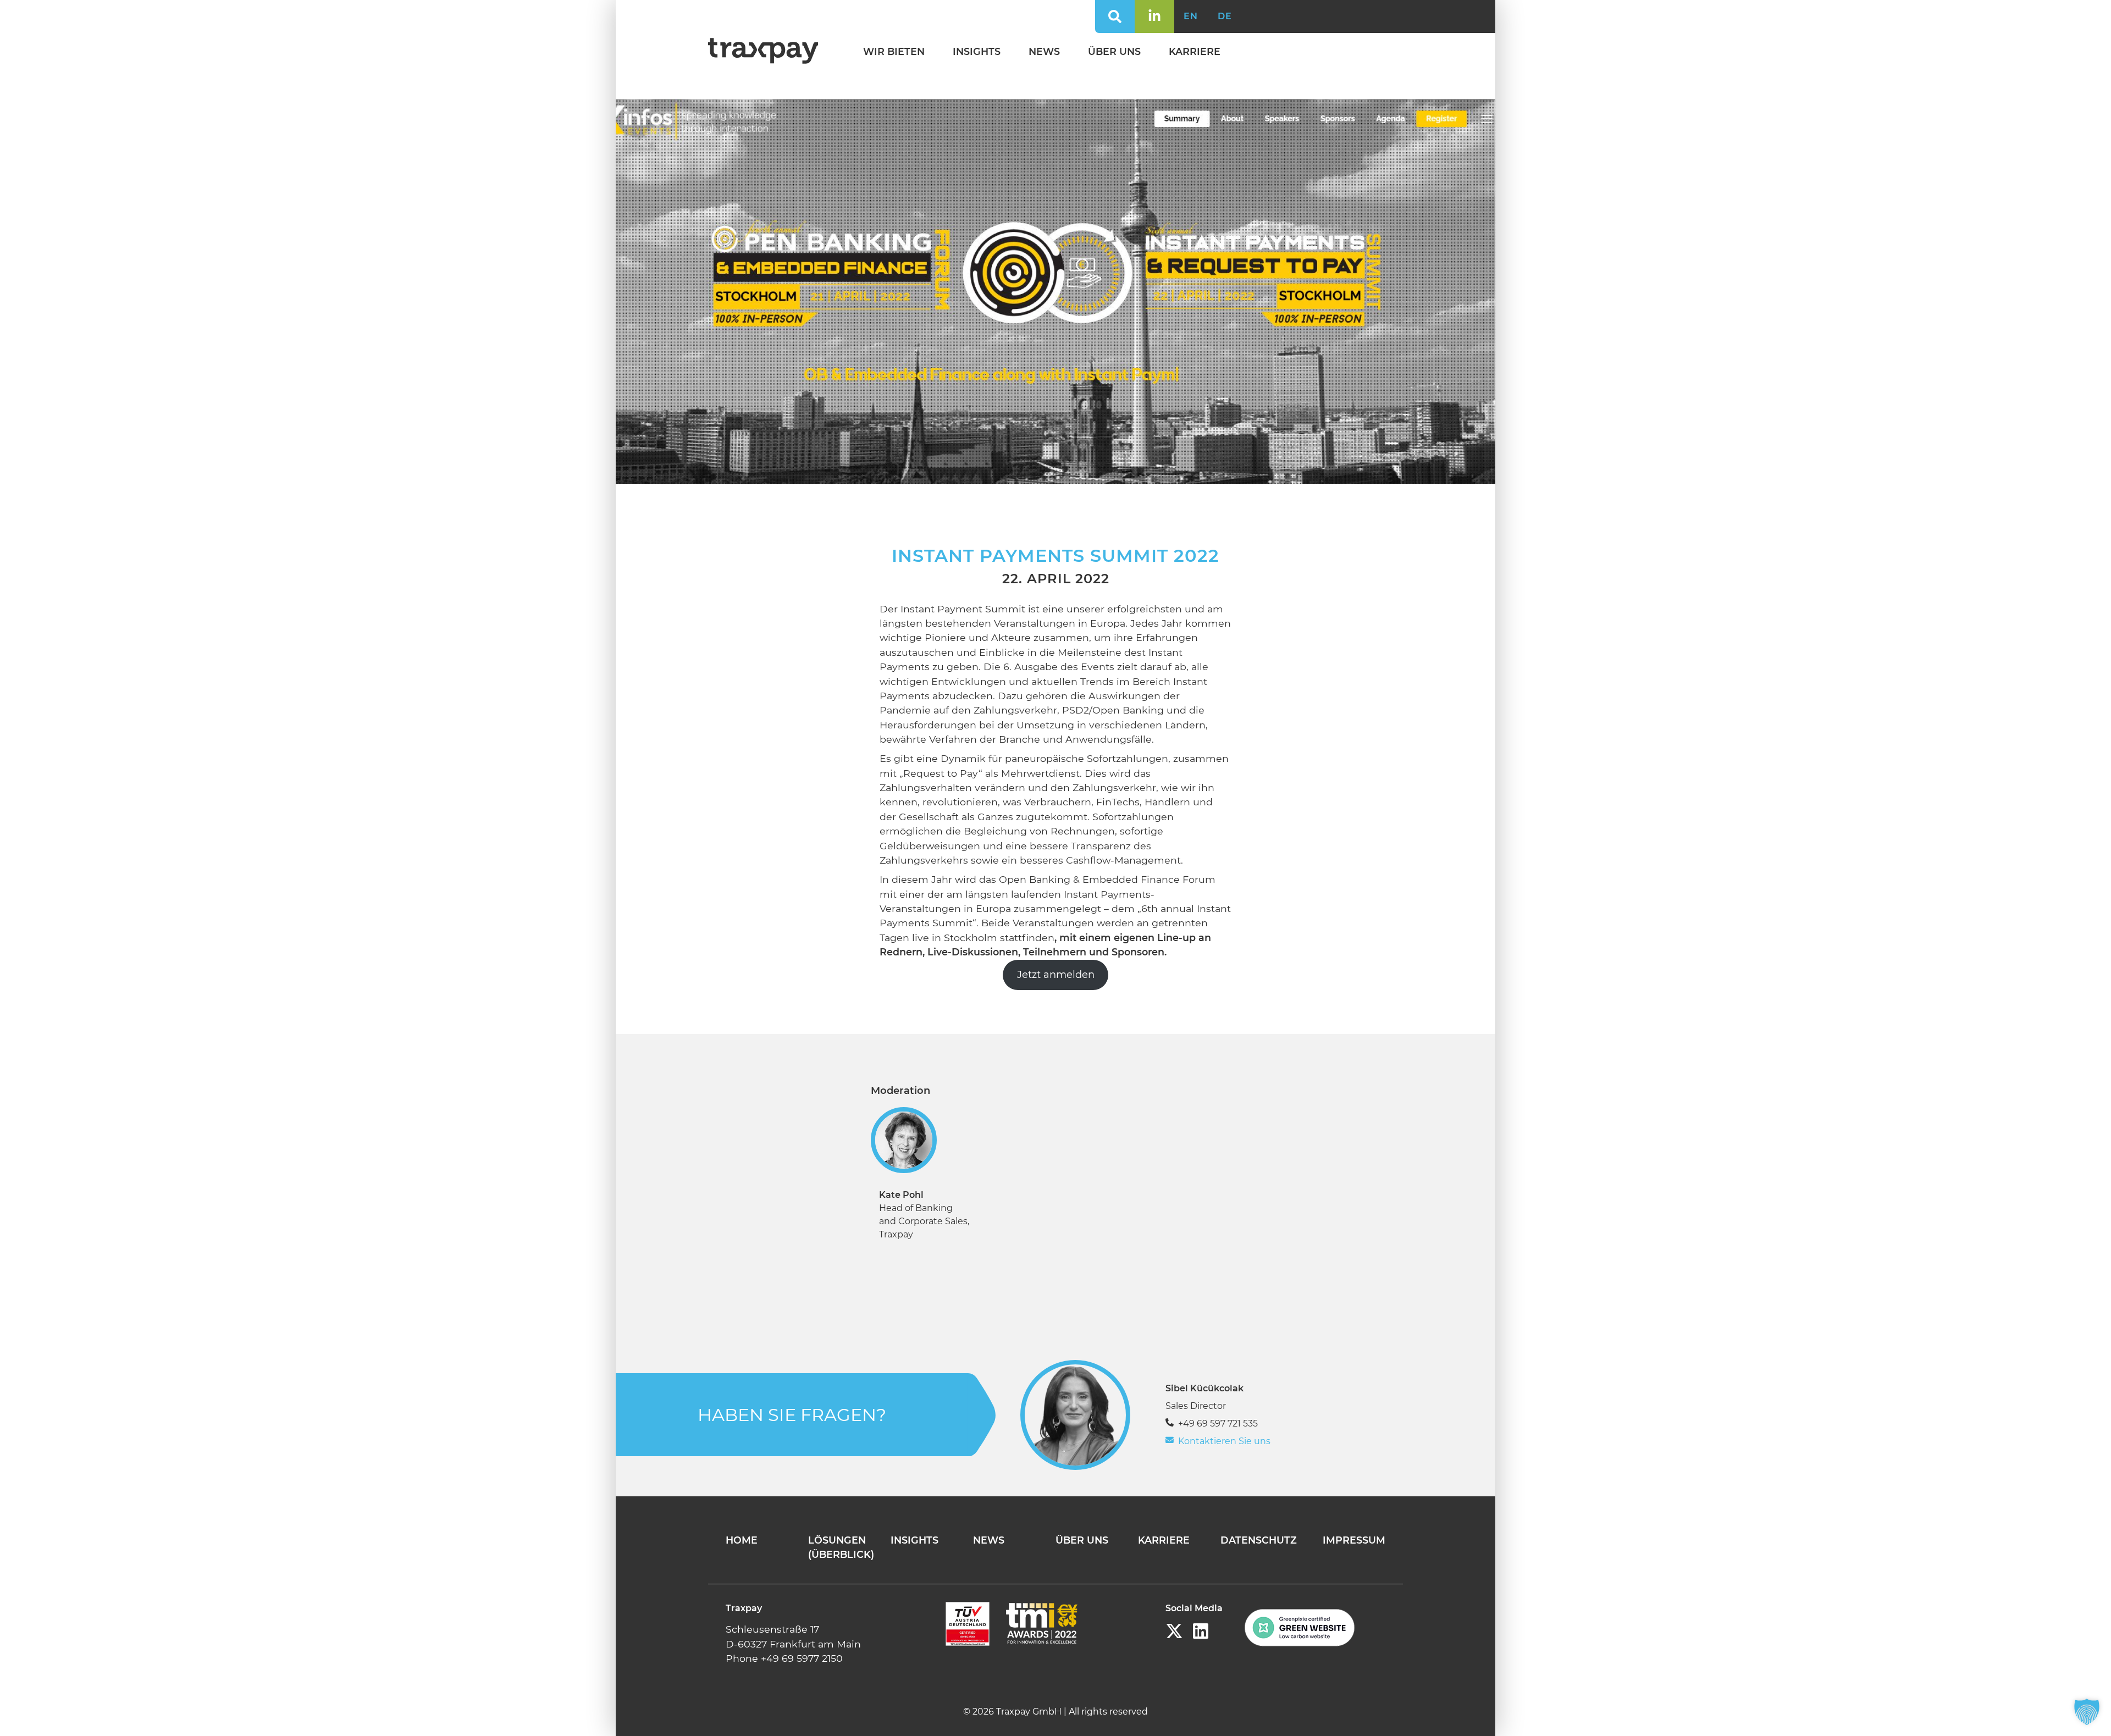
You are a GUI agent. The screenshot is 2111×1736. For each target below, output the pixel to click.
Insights (977, 51)
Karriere (1195, 51)
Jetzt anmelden (1056, 975)
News (1044, 51)
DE (1225, 16)
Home (742, 1540)
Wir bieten (894, 51)
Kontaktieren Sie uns (1224, 1441)
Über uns (1114, 51)
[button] (2087, 1712)
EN (1191, 16)
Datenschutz (1259, 1540)
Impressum (1354, 1540)
